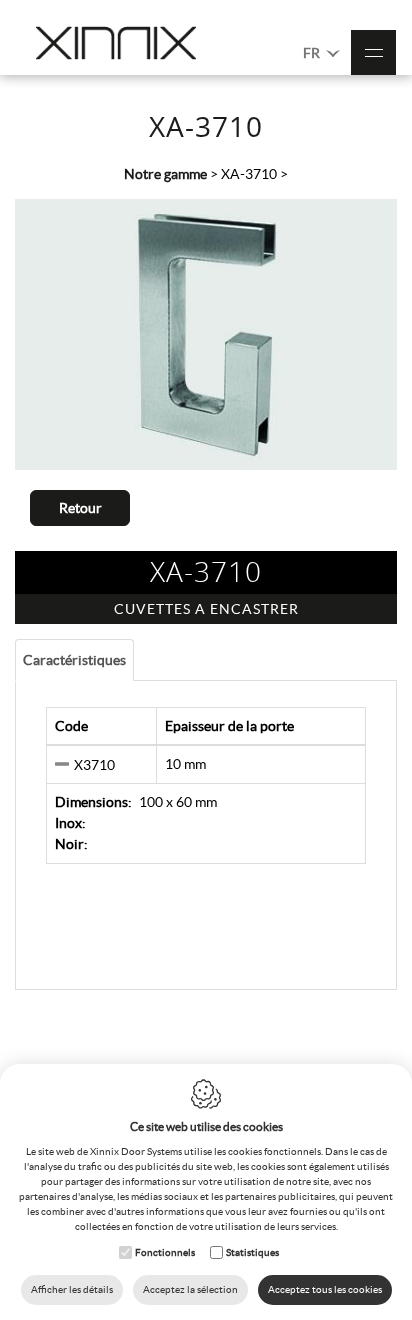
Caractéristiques (74, 660)
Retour (80, 508)
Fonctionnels (165, 1252)
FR (313, 53)
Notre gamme (165, 174)
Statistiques (252, 1252)
